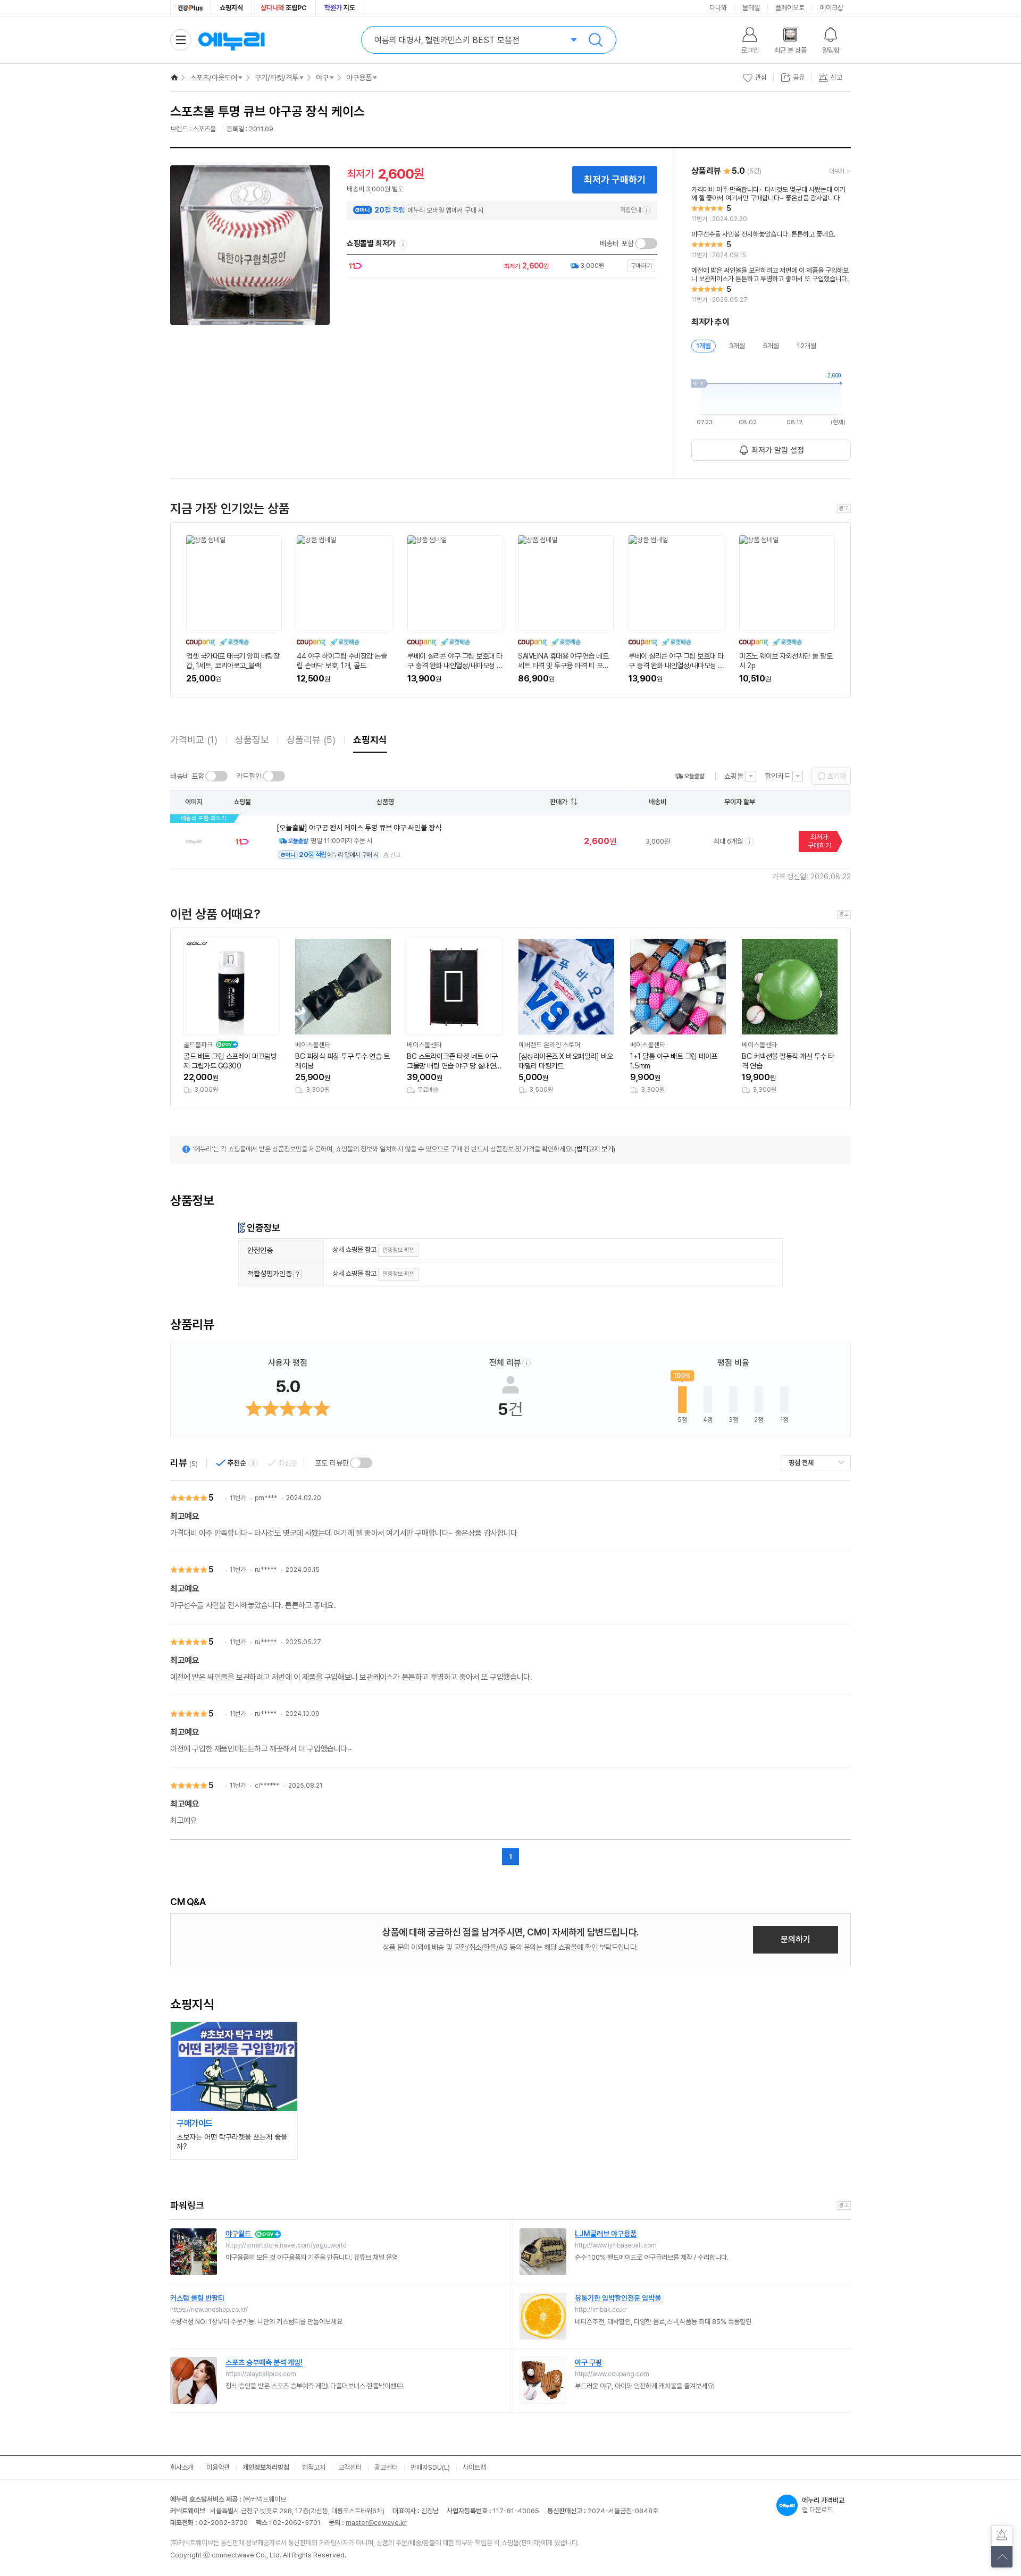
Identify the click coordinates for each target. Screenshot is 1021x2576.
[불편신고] (1002, 2536)
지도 (340, 8)
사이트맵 (474, 2467)
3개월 (737, 346)
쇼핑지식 (231, 8)
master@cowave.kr (376, 2523)
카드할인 (249, 776)
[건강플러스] (191, 8)
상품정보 (252, 740)
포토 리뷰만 (332, 1463)
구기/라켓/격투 (277, 78)
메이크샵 (832, 8)
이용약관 (218, 2467)
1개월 (704, 346)
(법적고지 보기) (595, 1149)
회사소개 (182, 2467)
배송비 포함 (617, 243)
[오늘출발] (690, 776)
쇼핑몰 (734, 776)
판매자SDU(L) (430, 2467)
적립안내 (631, 210)
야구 (322, 78)
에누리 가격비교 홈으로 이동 (231, 40)
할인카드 (777, 776)
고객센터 (350, 2467)
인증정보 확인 (398, 1250)
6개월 (771, 346)
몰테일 (751, 8)
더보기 (837, 171)
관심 (761, 77)
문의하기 (796, 1939)
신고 (396, 855)
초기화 (836, 776)
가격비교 (194, 740)
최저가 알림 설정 (778, 450)
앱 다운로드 (823, 2505)
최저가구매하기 (819, 841)
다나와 (718, 8)
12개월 (807, 346)
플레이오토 (790, 8)
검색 (596, 40)
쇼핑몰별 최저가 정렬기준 (403, 244)
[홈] (174, 78)
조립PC (284, 8)
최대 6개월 (728, 841)
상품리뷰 (311, 740)
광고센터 (386, 2467)
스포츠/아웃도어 (214, 78)
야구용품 (359, 78)
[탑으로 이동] (1002, 2557)
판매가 (559, 802)
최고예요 (185, 1516)
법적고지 (314, 2467)
